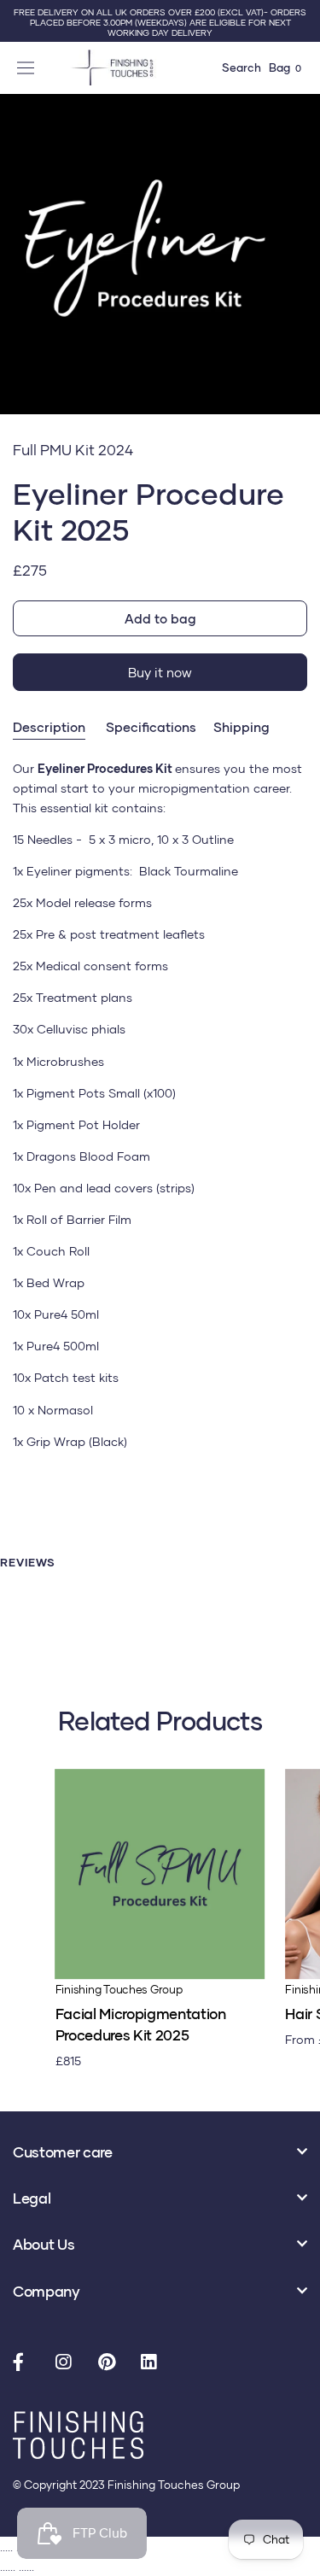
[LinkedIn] (154, 2363)
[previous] (19, 273)
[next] (301, 273)
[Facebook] (26, 2363)
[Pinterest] (111, 2363)
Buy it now (160, 672)
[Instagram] (68, 2363)
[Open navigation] (28, 67)
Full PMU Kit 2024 (73, 450)
